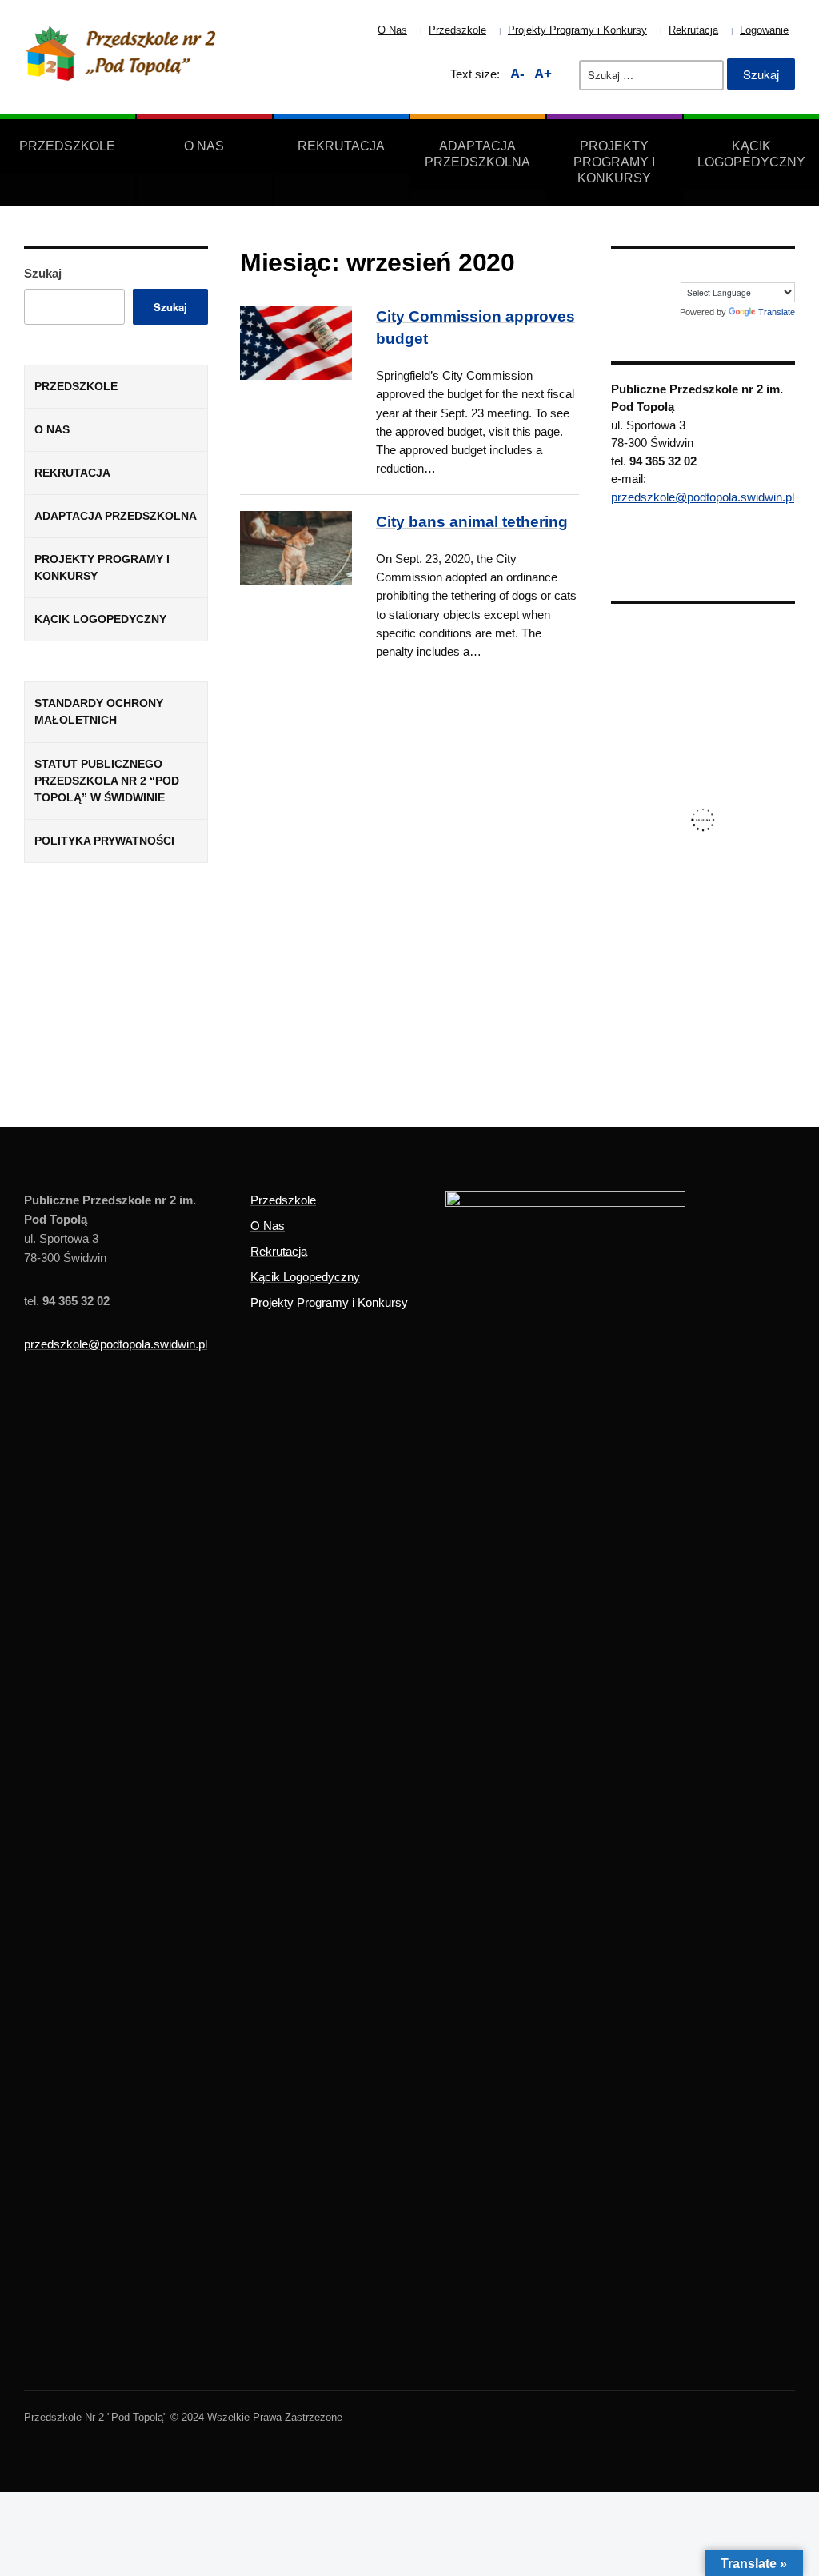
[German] (752, 271)
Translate (777, 312)
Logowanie (764, 30)
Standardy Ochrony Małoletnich (99, 711)
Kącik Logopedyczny (751, 154)
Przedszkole (457, 30)
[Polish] (769, 271)
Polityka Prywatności (104, 841)
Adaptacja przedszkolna (477, 154)
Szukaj (43, 273)
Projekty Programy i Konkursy (577, 30)
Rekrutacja (693, 30)
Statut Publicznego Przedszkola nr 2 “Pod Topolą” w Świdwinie (107, 781)
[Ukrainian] (787, 271)
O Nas (392, 30)
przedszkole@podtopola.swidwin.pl (703, 497)
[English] (734, 271)
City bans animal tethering (472, 522)
